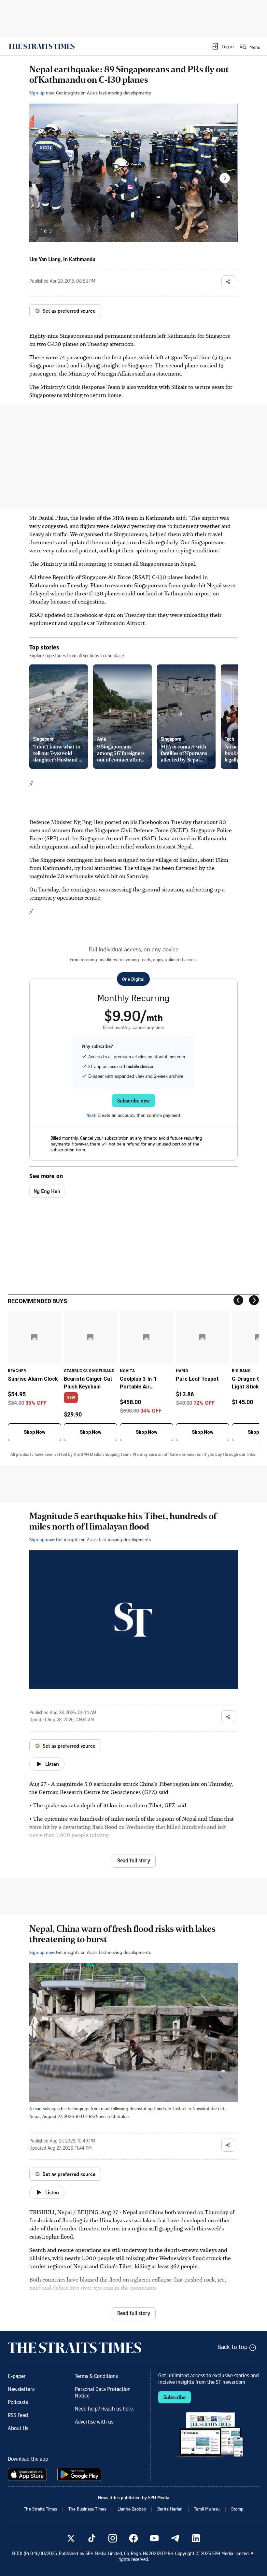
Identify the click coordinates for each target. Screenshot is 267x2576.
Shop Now (35, 1432)
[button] (223, 46)
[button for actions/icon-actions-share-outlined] (228, 282)
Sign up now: (42, 93)
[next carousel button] (225, 178)
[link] (41, 46)
